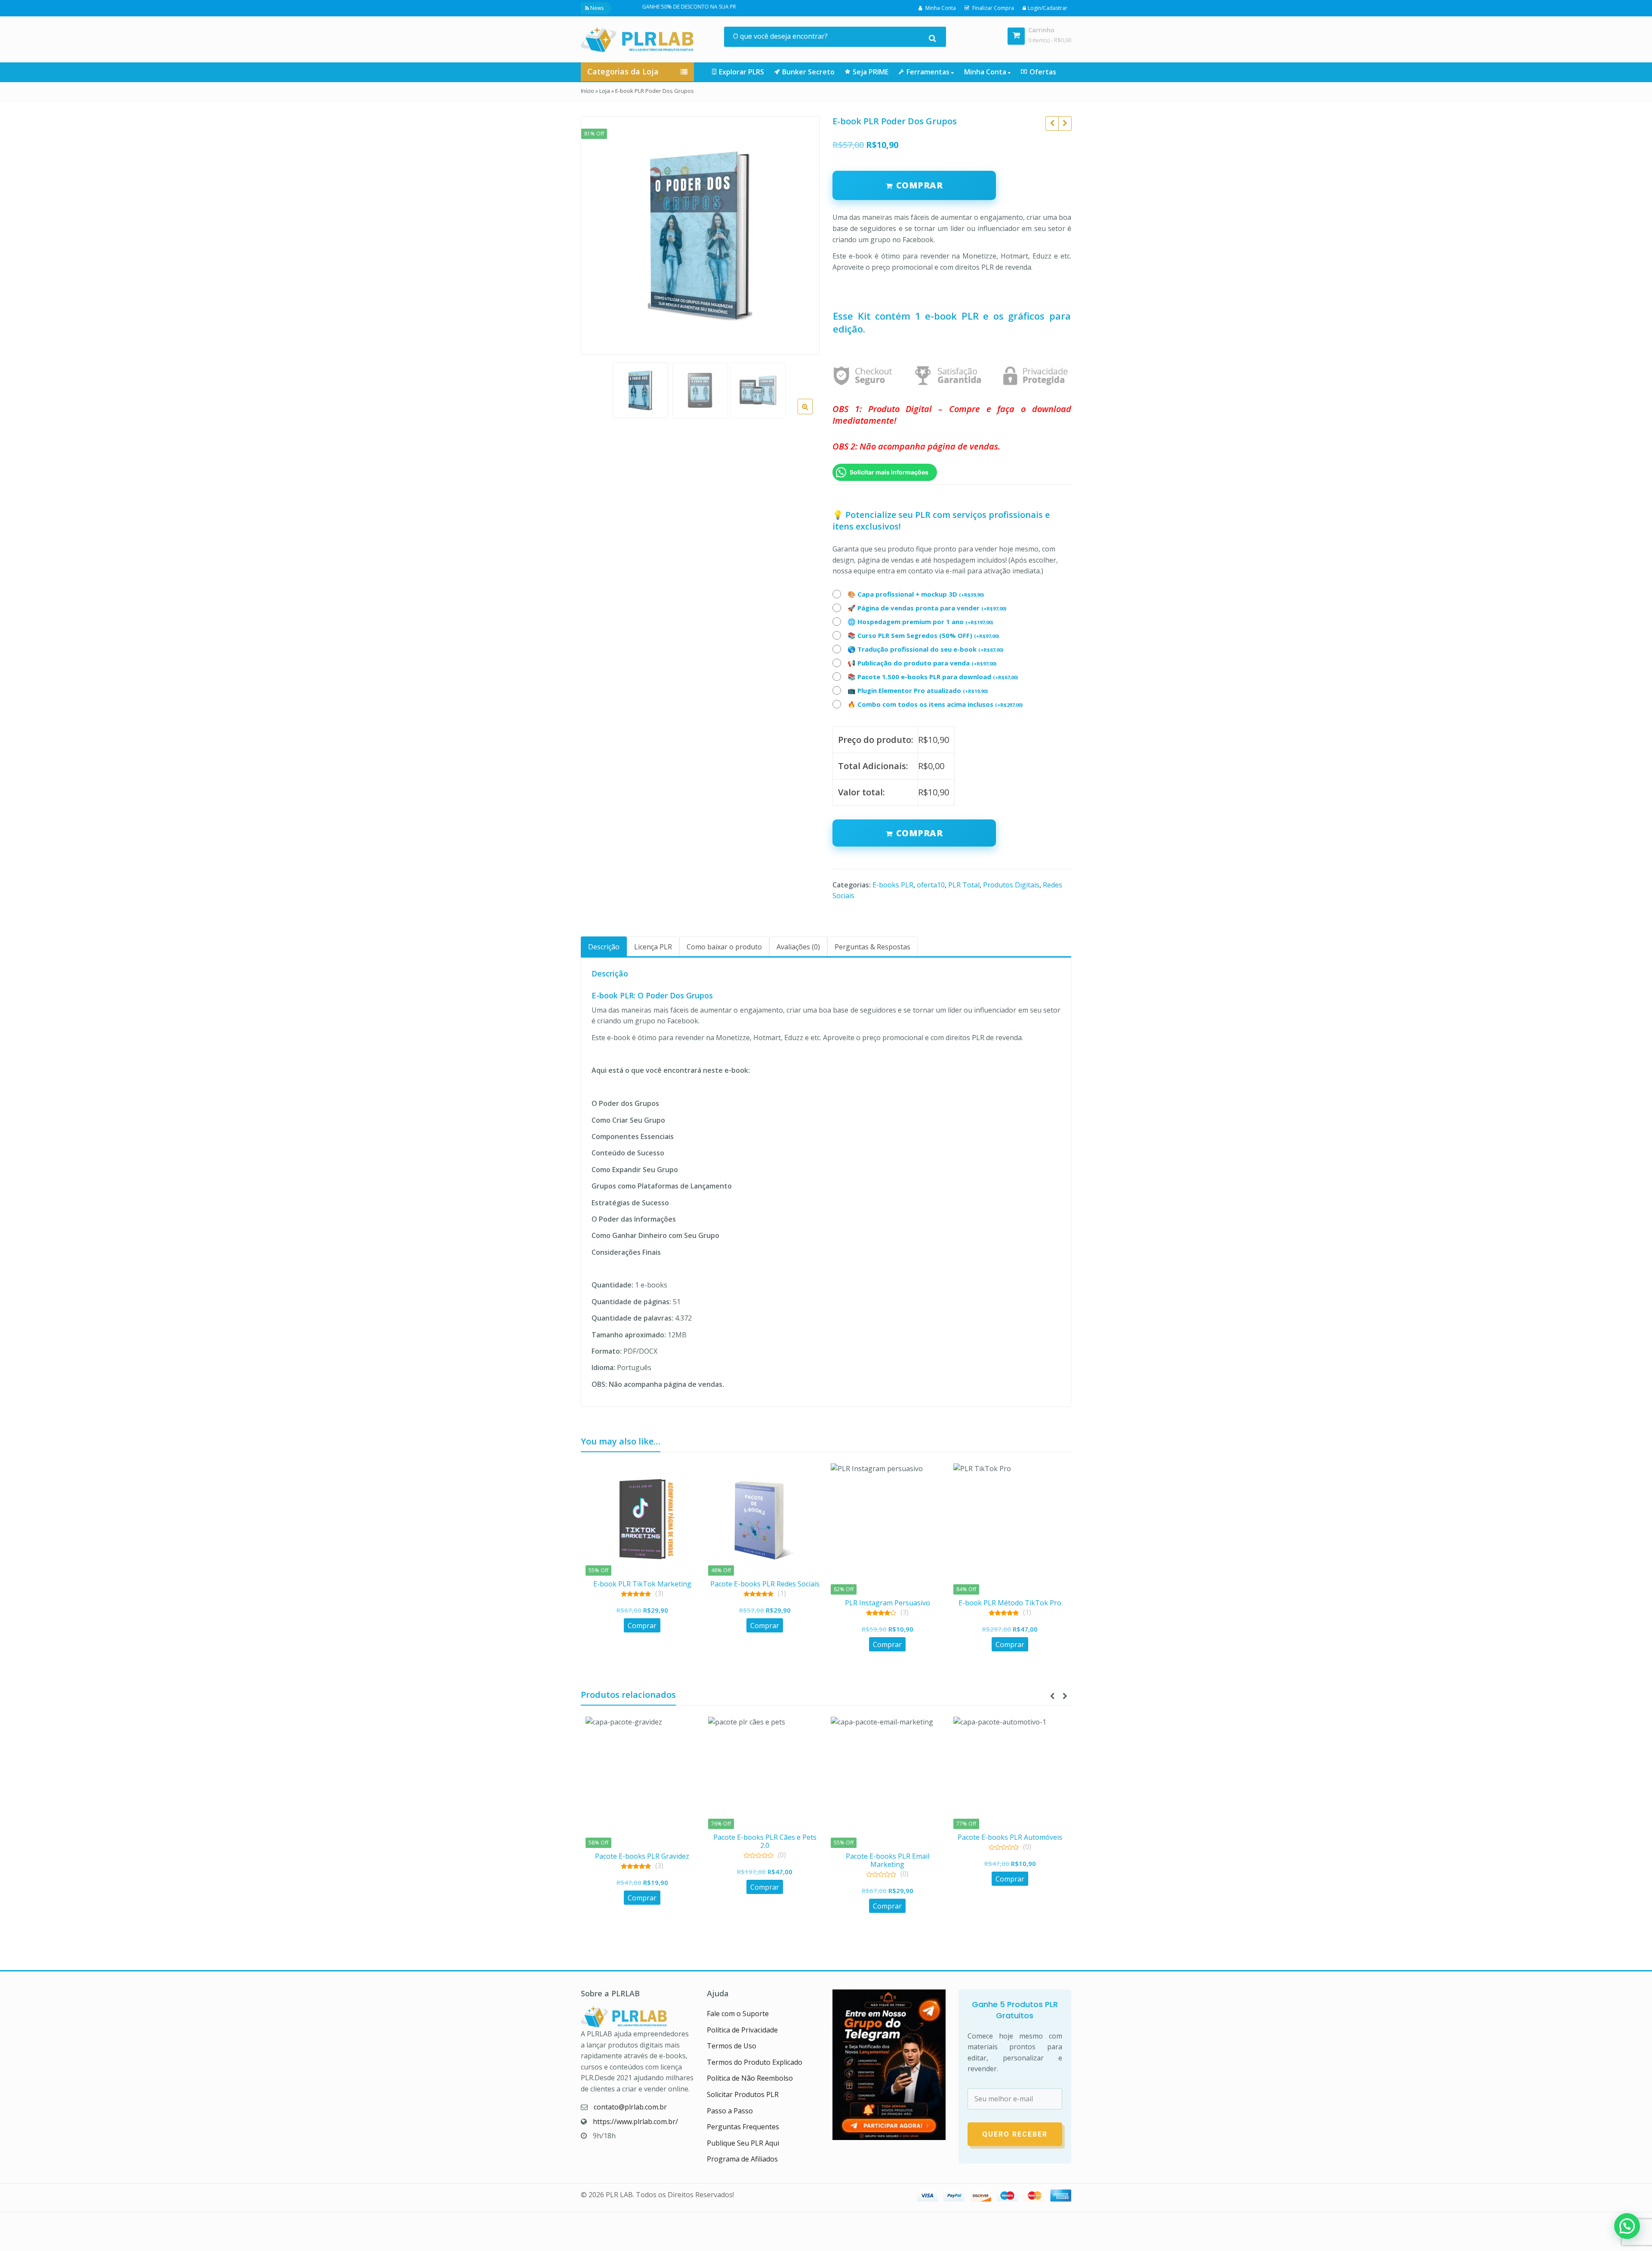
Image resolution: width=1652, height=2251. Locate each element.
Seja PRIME (871, 72)
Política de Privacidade (742, 2030)
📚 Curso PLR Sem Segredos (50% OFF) (923, 635)
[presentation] (1052, 1696)
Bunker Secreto (808, 72)
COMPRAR (920, 185)
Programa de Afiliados (742, 2159)
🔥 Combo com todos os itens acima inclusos (935, 704)
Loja (605, 91)
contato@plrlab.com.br (630, 2107)
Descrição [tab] (604, 947)
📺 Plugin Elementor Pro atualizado (918, 690)
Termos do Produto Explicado (755, 2062)
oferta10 (931, 885)
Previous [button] (596, 233)
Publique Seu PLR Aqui (743, 2143)
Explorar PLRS (741, 72)
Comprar (920, 833)
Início (587, 91)
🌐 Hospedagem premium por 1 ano (920, 622)
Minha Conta (986, 72)
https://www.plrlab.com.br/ (635, 2122)
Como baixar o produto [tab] (724, 947)
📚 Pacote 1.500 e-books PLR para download (933, 677)
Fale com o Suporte (738, 2014)
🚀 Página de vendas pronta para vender (927, 608)
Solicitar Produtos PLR (743, 2094)
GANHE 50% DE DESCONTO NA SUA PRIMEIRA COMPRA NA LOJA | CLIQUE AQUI (626, 7)
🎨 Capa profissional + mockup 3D (916, 594)
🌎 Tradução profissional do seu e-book (925, 649)
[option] (700, 236)
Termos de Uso (732, 2046)
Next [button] (804, 233)
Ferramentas (929, 72)
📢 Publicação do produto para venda (922, 663)
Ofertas (1043, 72)
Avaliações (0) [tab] (798, 947)
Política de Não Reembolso (750, 2078)
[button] (812, 413)
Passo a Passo (730, 2111)
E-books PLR (893, 885)
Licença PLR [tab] (653, 947)
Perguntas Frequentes (743, 2127)
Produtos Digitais (1011, 885)
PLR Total (964, 885)
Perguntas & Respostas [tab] (872, 947)
